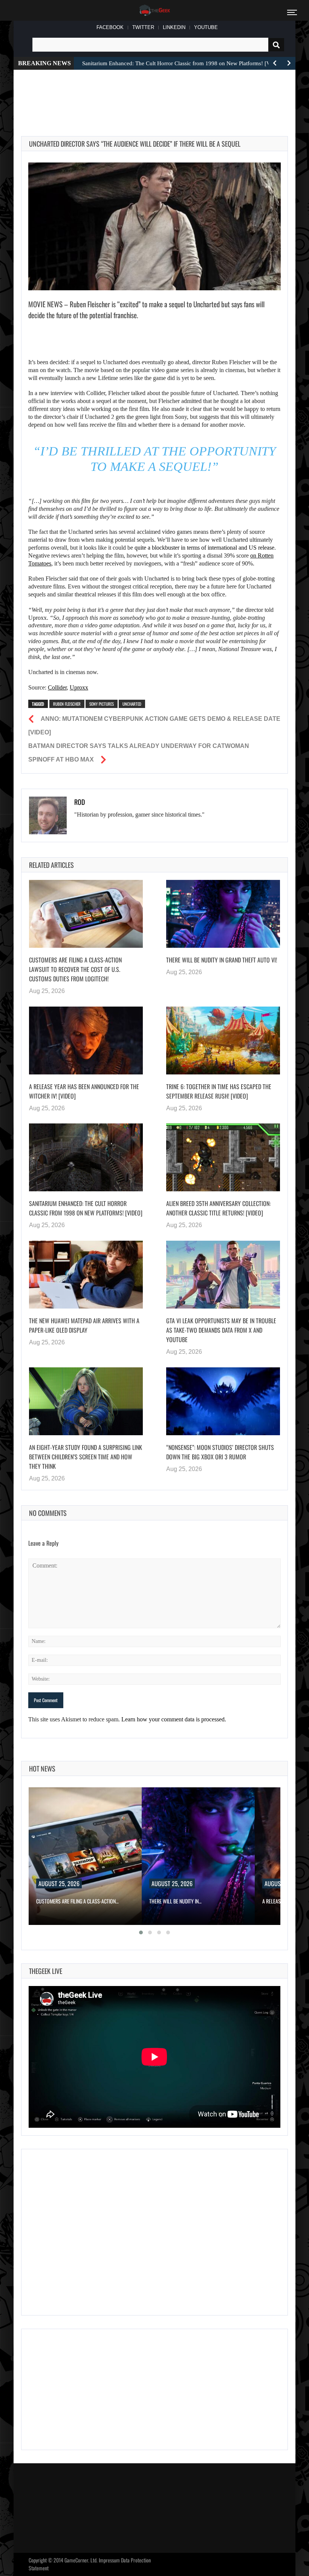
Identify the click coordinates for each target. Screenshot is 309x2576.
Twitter (143, 27)
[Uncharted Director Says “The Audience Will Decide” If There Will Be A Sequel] (154, 226)
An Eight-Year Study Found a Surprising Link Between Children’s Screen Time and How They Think (86, 1457)
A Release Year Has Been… (177, 1901)
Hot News (42, 1768)
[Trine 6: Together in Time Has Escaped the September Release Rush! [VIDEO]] (223, 1041)
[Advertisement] (158, 94)
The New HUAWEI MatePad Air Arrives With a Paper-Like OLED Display (84, 1325)
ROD (80, 802)
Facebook (110, 27)
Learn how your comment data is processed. (174, 1719)
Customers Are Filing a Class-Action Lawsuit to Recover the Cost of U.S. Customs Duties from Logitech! (75, 969)
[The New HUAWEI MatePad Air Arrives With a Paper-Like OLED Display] (86, 1275)
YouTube (206, 27)
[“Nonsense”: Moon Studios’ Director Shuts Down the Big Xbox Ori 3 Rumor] (223, 1401)
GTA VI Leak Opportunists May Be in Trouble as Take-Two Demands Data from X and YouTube (221, 1330)
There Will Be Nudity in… (62, 1901)
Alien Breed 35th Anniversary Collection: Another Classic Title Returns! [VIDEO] (218, 1208)
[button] (141, 1932)
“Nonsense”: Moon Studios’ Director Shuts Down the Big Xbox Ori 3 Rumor (220, 1452)
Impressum (109, 2560)
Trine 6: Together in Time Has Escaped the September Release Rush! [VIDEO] (219, 1091)
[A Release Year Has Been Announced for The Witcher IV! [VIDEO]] (86, 1041)
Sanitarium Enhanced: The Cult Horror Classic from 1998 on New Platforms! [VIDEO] (86, 1208)
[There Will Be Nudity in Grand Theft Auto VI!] (223, 914)
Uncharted (132, 704)
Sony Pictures (102, 704)
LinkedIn (174, 27)
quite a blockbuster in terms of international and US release (204, 548)
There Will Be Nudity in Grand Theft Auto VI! (222, 960)
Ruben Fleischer (67, 704)
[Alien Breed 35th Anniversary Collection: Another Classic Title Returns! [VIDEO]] (223, 1157)
